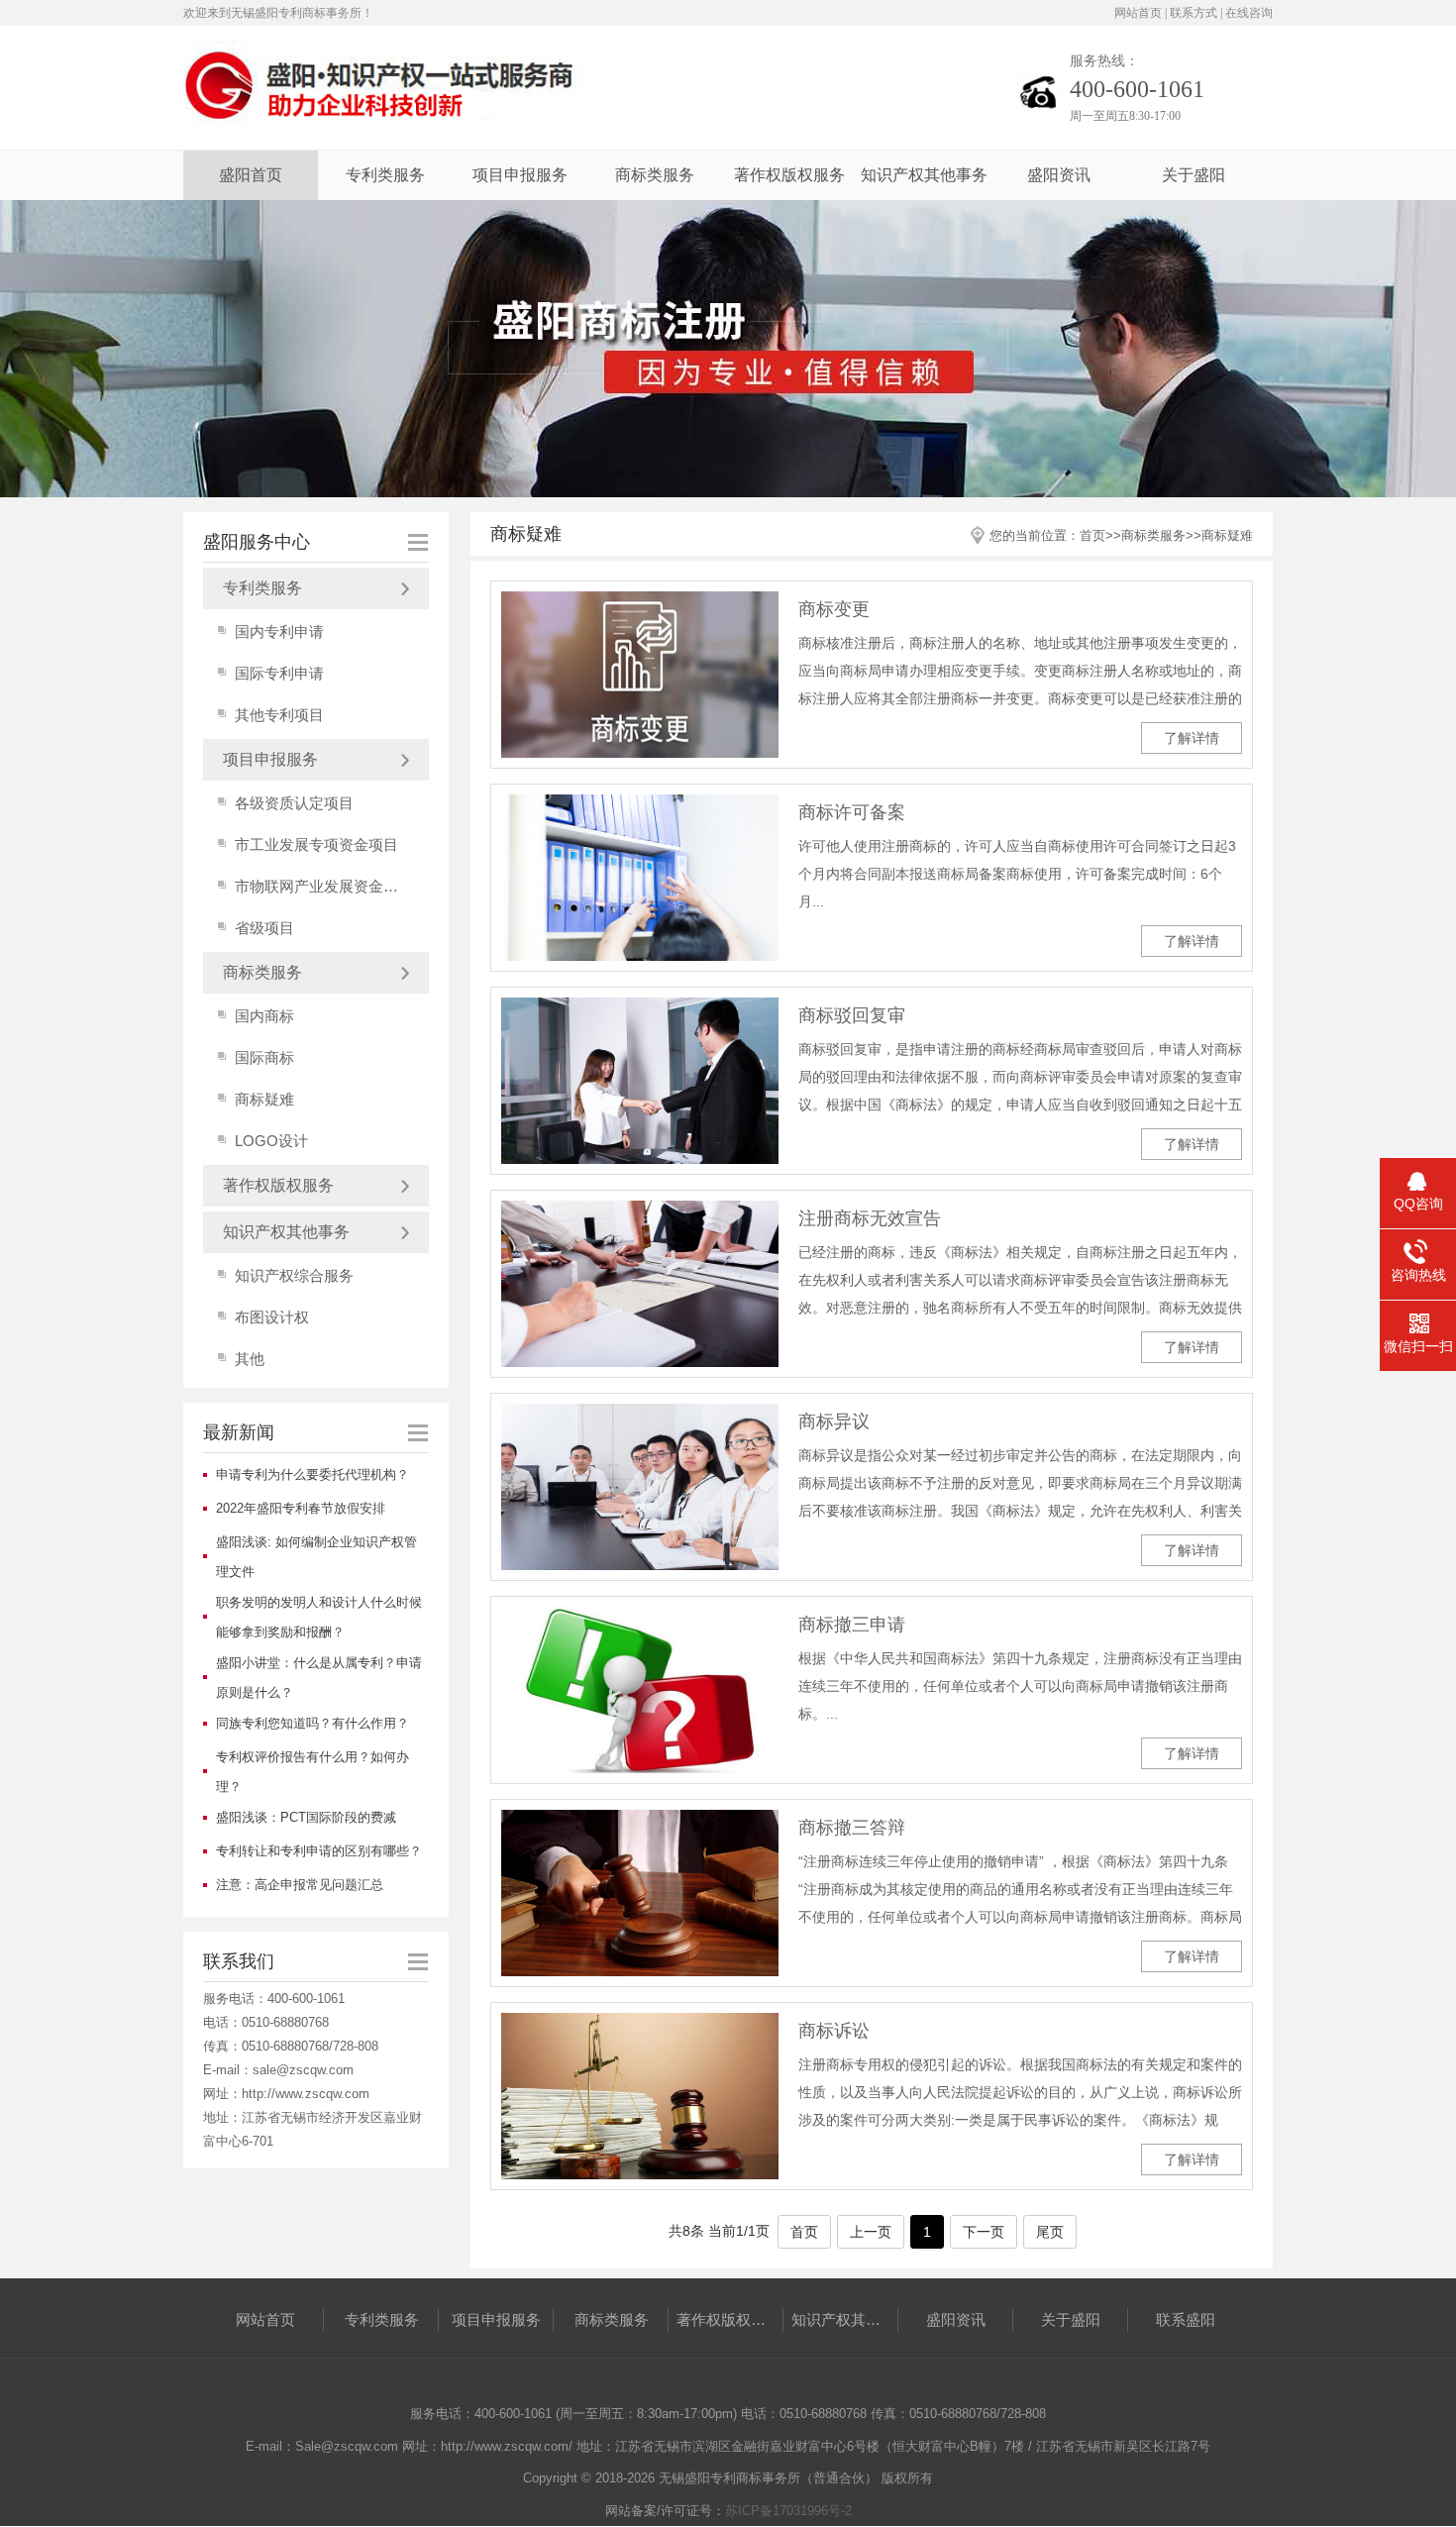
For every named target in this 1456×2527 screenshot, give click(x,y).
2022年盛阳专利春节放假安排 (301, 1508)
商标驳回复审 (852, 1015)
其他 (250, 1359)
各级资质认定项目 (294, 803)
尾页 (1050, 2232)
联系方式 (1194, 13)
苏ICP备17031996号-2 (788, 2511)
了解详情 (1192, 738)
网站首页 (1138, 13)
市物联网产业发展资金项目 (323, 886)
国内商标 (264, 1016)
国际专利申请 (279, 673)
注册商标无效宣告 (870, 1218)
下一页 (984, 2232)
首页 (1092, 535)
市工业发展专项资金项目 (316, 844)
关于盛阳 (1194, 175)
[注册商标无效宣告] (640, 1284)
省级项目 (264, 928)
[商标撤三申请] (640, 1690)
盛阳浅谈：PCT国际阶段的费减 (306, 1817)
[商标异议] (640, 1487)
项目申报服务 (520, 175)
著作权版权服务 (789, 175)
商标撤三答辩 (852, 1828)
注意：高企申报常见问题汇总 (300, 1885)
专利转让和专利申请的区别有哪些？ (319, 1851)
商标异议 (834, 1421)
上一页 (871, 2232)
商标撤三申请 (852, 1625)
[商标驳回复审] (640, 1081)
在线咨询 (1249, 13)
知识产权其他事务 (924, 175)
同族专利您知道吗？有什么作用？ (312, 1723)
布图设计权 (272, 1317)
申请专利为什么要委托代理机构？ (312, 1474)
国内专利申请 (279, 632)
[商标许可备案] (640, 878)
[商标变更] (640, 675)
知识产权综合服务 (294, 1275)
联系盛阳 (1186, 2319)
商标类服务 (655, 175)
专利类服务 (385, 175)
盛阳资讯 (1059, 175)
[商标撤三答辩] (640, 1893)
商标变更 (834, 609)
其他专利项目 (279, 715)
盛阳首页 (251, 175)
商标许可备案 (852, 812)
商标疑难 (264, 1099)
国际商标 (264, 1057)
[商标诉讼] (640, 2096)
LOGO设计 (271, 1141)
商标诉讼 (834, 2031)
